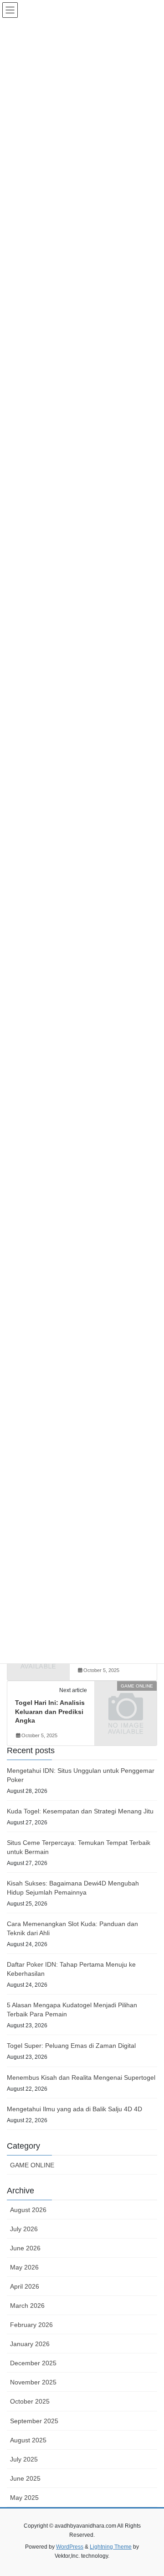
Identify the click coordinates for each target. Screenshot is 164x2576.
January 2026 (30, 2344)
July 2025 (24, 2459)
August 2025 (28, 2440)
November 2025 (33, 2382)
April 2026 (25, 2286)
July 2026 (24, 2229)
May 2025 (24, 2498)
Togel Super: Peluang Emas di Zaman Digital (71, 2046)
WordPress (70, 2547)
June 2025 (25, 2478)
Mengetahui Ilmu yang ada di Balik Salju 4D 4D (74, 2109)
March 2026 (27, 2306)
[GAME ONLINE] (126, 1700)
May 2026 (24, 2267)
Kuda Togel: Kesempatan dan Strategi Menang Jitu (80, 1811)
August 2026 (28, 2210)
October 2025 (30, 2401)
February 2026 (31, 2325)
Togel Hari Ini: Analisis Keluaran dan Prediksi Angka (50, 1711)
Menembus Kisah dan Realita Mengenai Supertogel (81, 2077)
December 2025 (33, 2363)
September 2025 (34, 2421)
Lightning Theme (111, 2547)
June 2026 (25, 2248)
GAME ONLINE (32, 2165)
